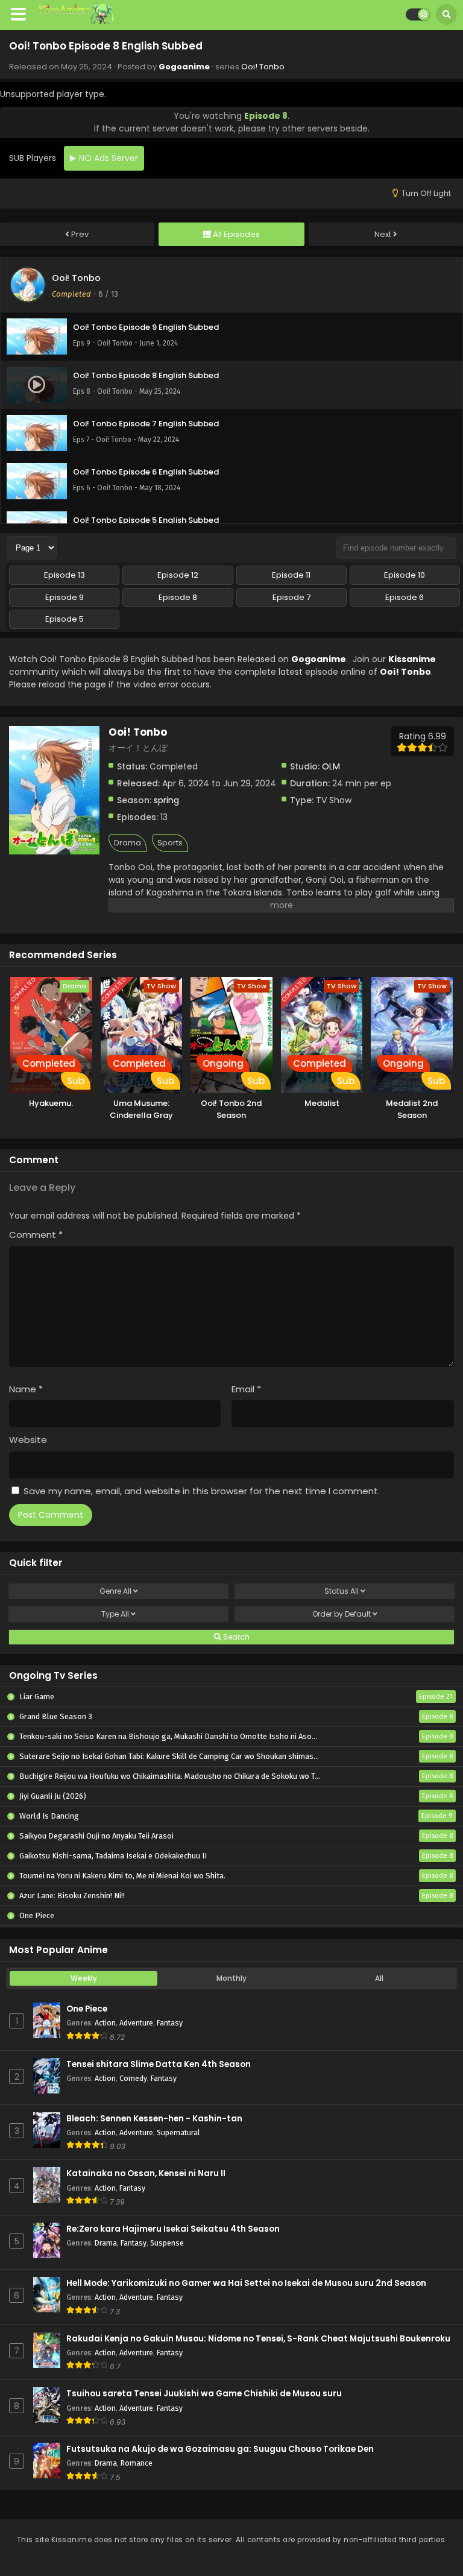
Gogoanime (184, 67)
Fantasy (170, 2023)
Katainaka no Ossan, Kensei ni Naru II (146, 2173)
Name (26, 1389)
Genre (115, 1591)
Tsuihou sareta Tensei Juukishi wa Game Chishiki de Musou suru (204, 2394)
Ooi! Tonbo (263, 67)
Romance (137, 2463)
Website (28, 1440)
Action (105, 2023)
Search (235, 1637)
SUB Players (33, 158)
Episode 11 (291, 575)
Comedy (133, 2078)
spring (166, 800)
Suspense (167, 2243)
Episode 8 (178, 597)
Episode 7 (291, 597)
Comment (36, 1235)
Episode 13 (65, 575)
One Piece (87, 2009)
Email (246, 1389)
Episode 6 (405, 597)
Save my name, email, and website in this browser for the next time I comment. (202, 1491)
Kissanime (412, 659)
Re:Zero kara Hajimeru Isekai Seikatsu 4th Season (173, 2229)
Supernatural (178, 2132)
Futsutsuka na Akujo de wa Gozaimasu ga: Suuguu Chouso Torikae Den (220, 2449)
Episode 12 (178, 575)
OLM (331, 766)
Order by (342, 1614)
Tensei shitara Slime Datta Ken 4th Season (159, 2064)
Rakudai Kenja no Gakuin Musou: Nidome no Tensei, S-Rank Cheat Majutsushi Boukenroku (258, 2339)
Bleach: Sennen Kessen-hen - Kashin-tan (154, 2119)
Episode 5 (65, 619)
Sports (170, 843)
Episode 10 (405, 575)
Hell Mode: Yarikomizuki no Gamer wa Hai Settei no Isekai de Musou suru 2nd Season (246, 2283)
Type (115, 1614)
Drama (128, 843)
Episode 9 (65, 597)
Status (342, 1591)
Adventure (136, 2023)
